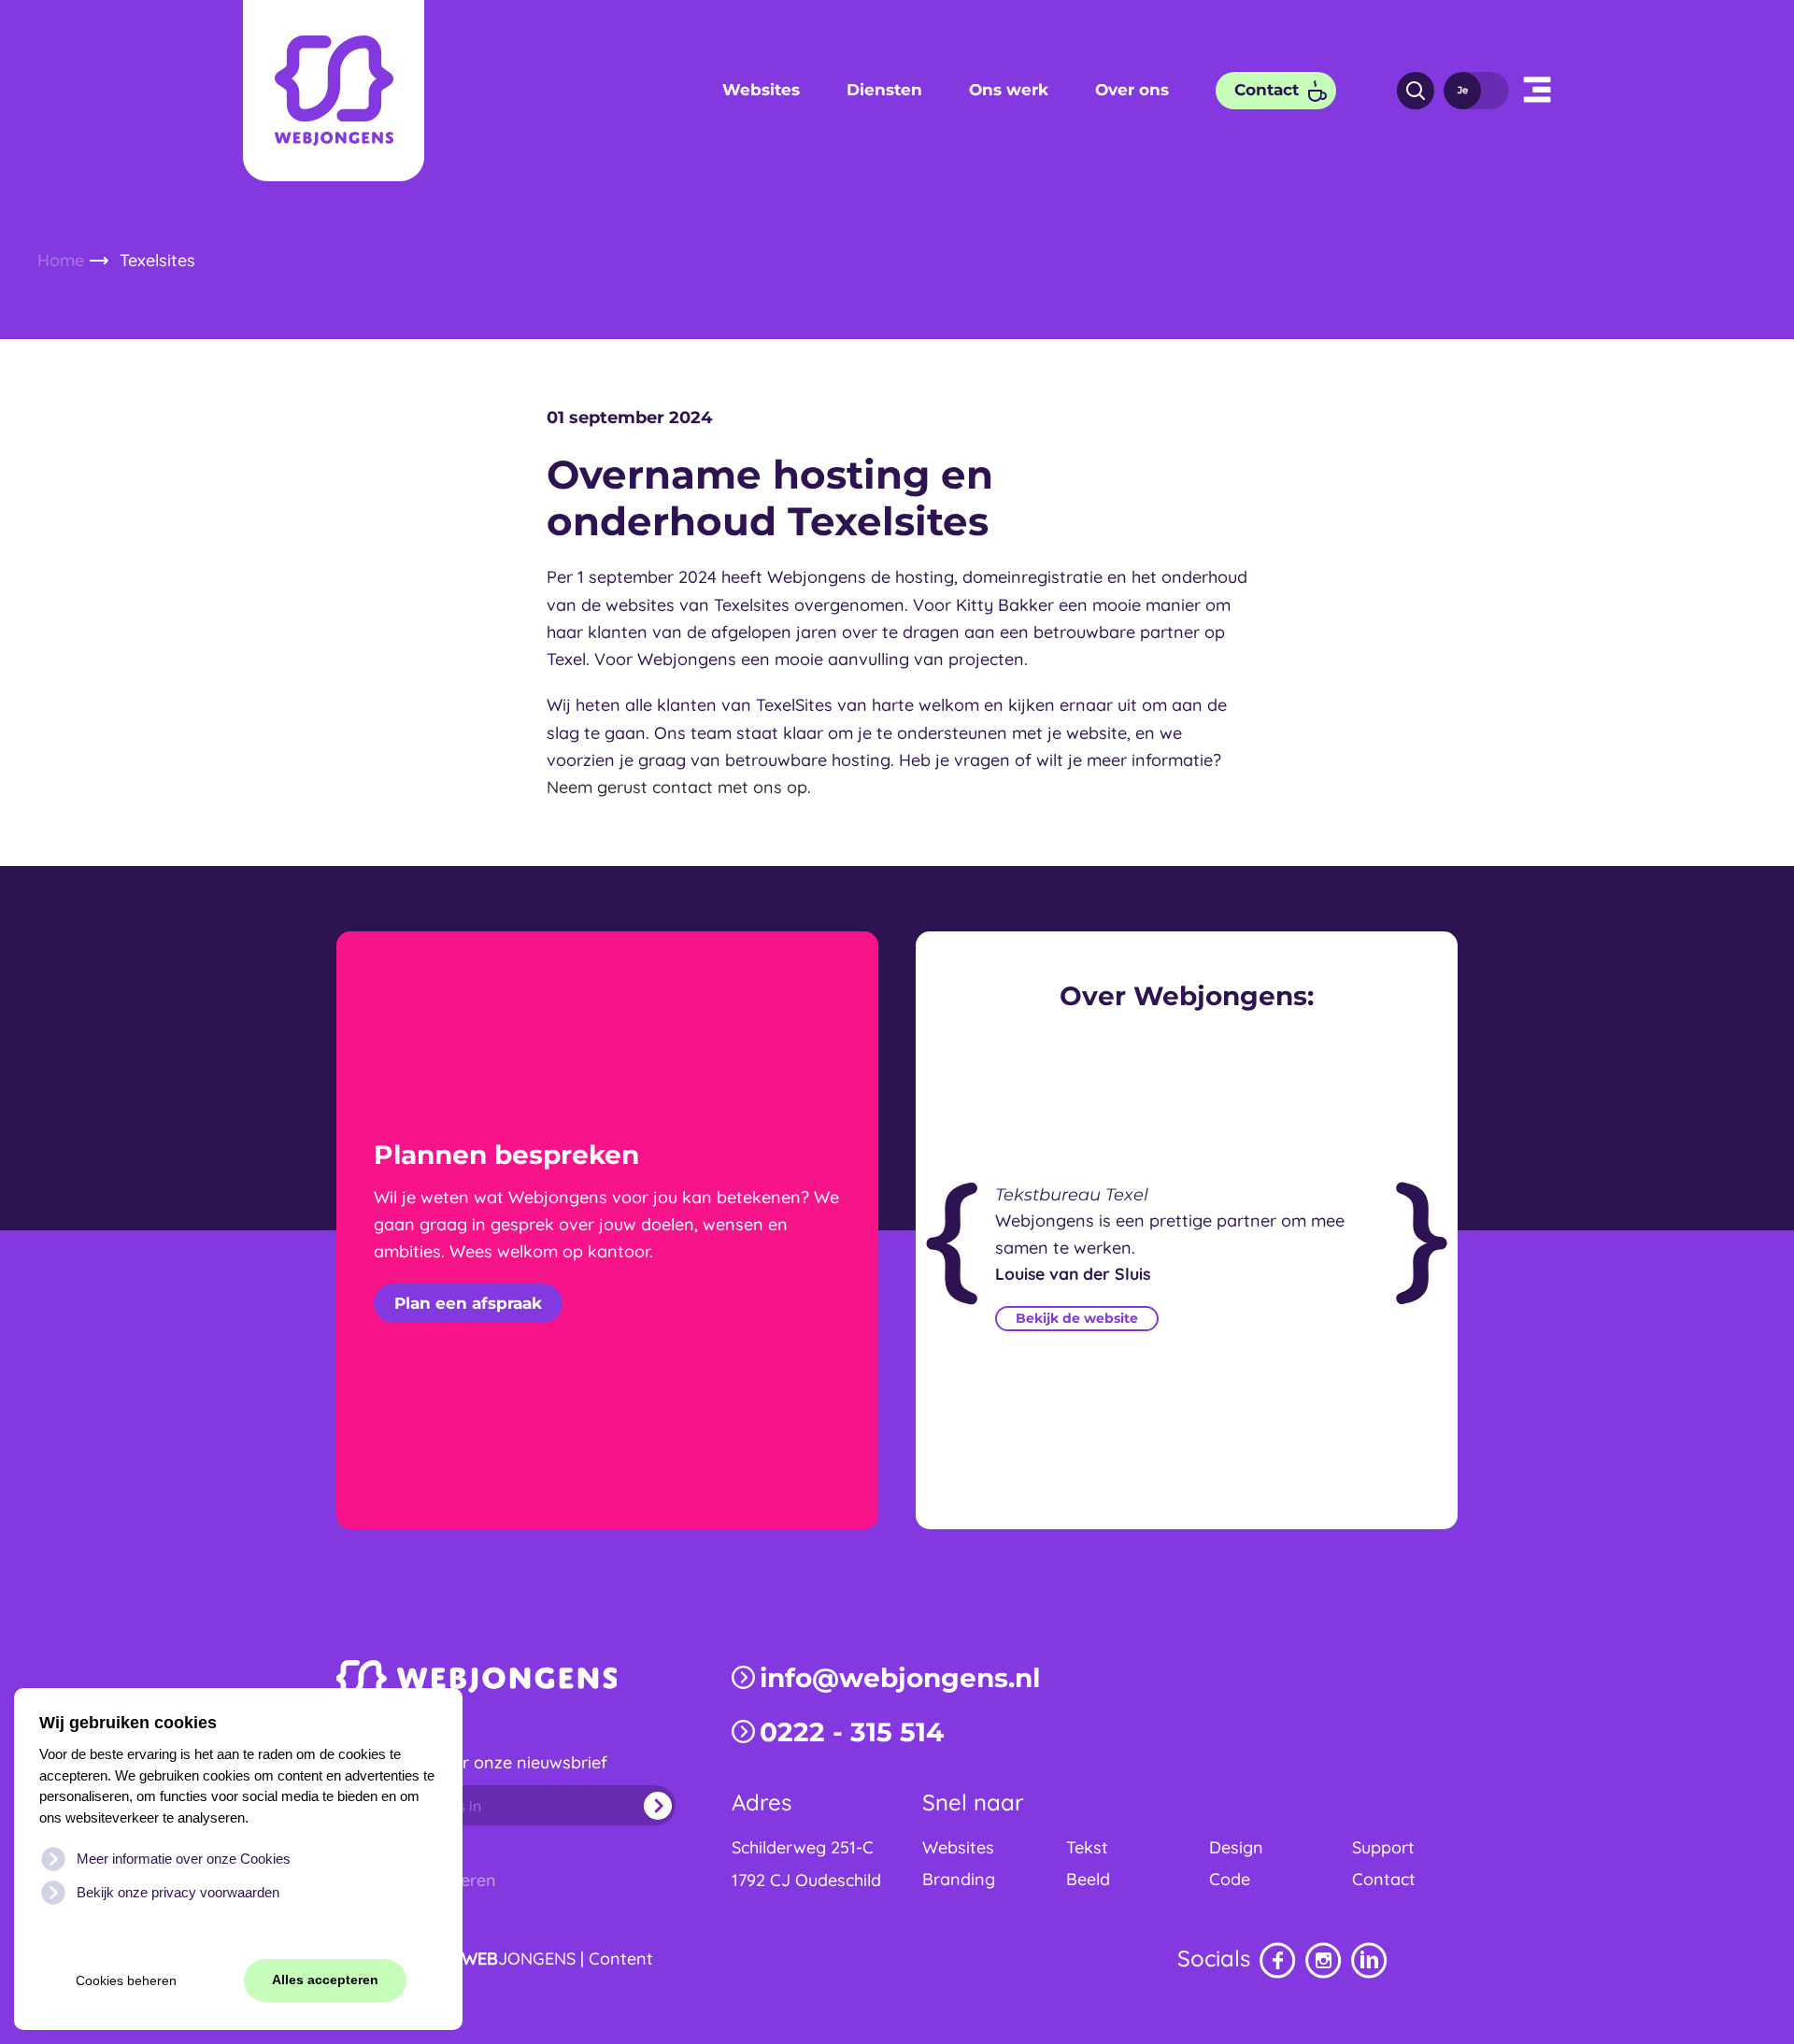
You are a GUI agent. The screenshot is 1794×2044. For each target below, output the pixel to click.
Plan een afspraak (468, 1303)
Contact (1267, 90)
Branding (959, 1879)
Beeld (1088, 1879)
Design (1236, 1847)
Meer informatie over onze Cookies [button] (184, 1859)
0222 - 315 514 (852, 1732)
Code (1230, 1879)
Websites (761, 90)
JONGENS (519, 1959)
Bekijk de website (1077, 1319)
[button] (1537, 91)
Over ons (1132, 90)
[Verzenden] (641, 1805)
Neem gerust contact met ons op (677, 787)
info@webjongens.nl (900, 1678)
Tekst (1087, 1847)
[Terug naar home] (334, 91)
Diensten (884, 90)
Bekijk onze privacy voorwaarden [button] (178, 1892)
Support (1383, 1847)
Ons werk (1009, 90)
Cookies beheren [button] (126, 1981)
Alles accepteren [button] (325, 1980)
